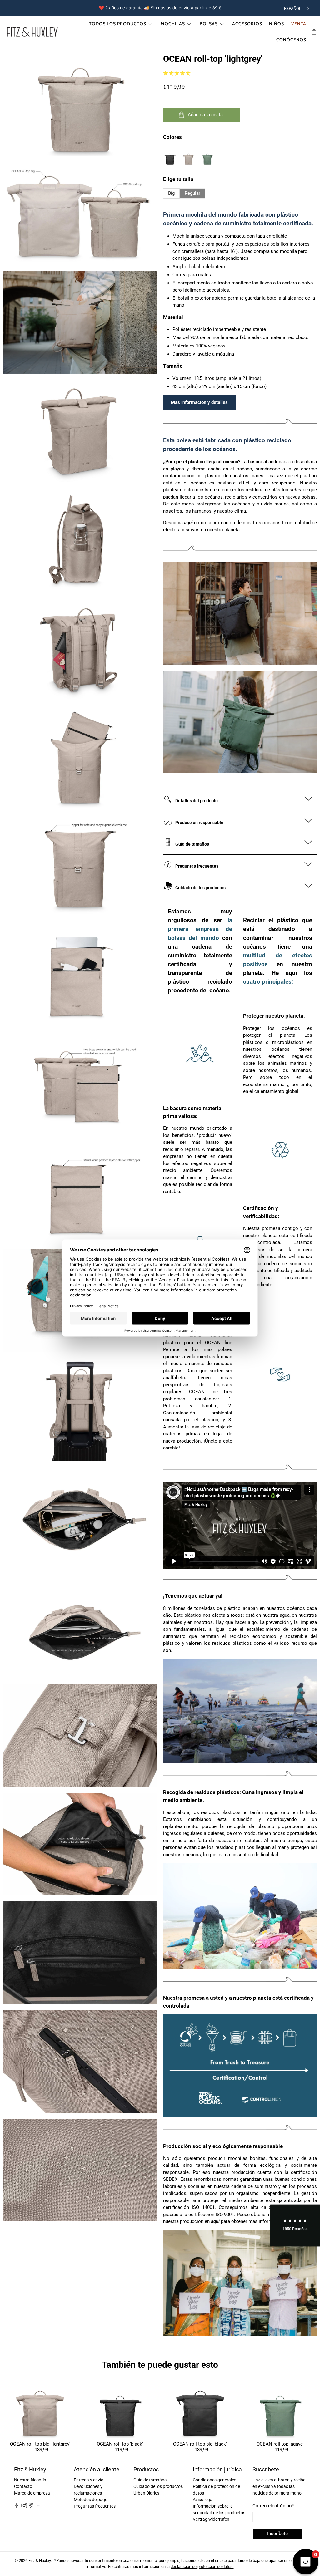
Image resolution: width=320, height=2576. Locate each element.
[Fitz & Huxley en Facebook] (17, 2507)
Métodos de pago (91, 2500)
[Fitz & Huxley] (32, 32)
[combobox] (297, 8)
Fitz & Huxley (40, 2561)
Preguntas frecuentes (95, 2506)
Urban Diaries (146, 2493)
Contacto (23, 2486)
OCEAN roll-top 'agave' (280, 2444)
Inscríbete (277, 2534)
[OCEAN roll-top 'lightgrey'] (80, 105)
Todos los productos (118, 24)
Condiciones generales (215, 2480)
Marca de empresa (32, 2493)
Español (293, 9)
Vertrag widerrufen (211, 2519)
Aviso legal (203, 2500)
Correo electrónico (273, 2506)
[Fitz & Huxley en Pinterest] (31, 2507)
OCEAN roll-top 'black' (120, 2444)
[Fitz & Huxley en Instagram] (24, 2507)
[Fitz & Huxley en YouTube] (38, 2507)
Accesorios (247, 24)
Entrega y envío (89, 2480)
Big (171, 193)
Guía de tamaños (150, 2480)
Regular (192, 193)
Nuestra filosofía (30, 2480)
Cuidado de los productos (158, 2486)
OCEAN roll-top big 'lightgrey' (40, 2444)
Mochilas (173, 24)
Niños (277, 24)
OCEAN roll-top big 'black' (200, 2444)
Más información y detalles (199, 402)
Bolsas (209, 24)
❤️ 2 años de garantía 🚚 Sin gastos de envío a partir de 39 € (160, 8)
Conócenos (291, 40)
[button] (295, 2226)
